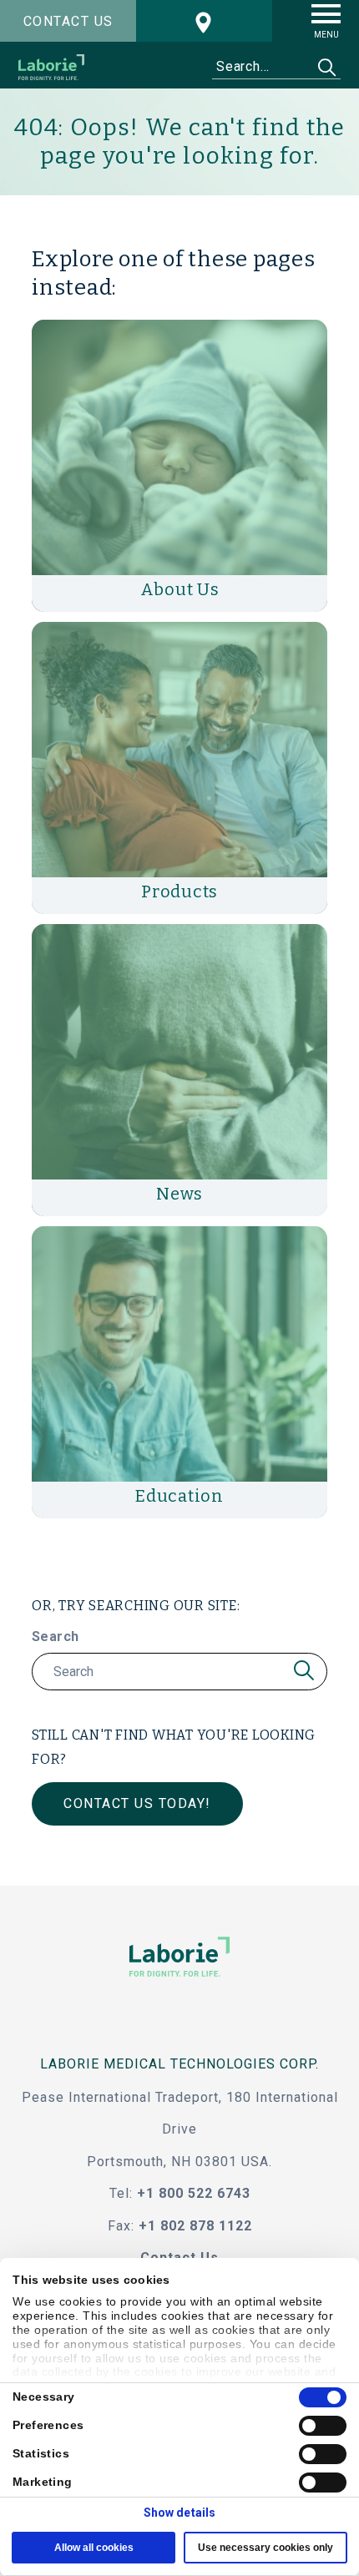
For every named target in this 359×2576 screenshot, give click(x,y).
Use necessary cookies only (265, 2548)
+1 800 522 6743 (194, 2193)
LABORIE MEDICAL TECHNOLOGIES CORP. (179, 2064)
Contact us (68, 21)
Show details (179, 2513)
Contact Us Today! (137, 1803)
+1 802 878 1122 (195, 2226)
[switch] (323, 2426)
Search (55, 1637)
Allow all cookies (94, 2548)
